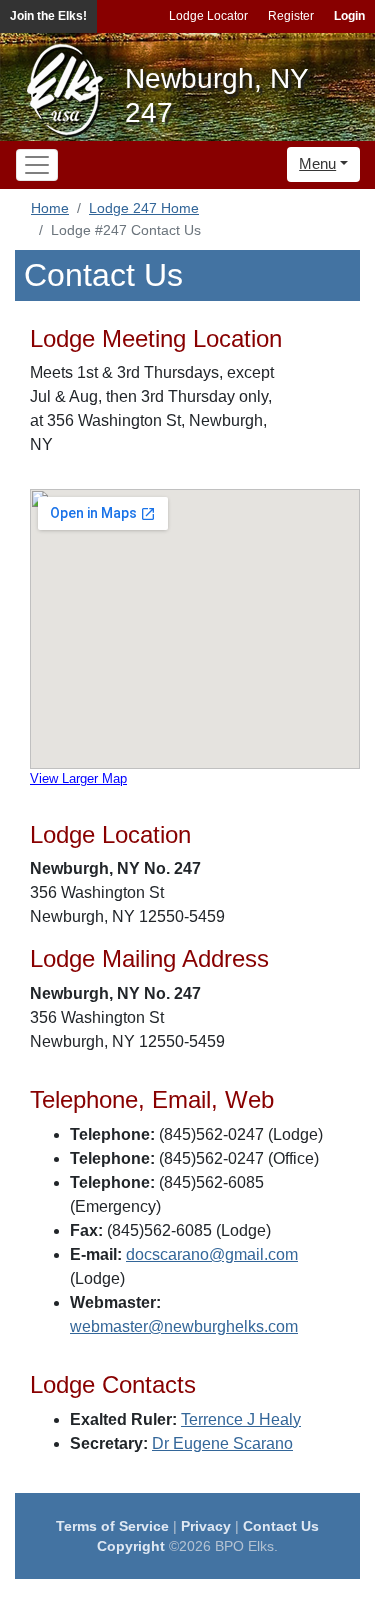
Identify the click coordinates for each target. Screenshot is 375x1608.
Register (291, 16)
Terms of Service (112, 1526)
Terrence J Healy (241, 1419)
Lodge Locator (208, 16)
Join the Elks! (48, 16)
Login (349, 16)
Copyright (131, 1546)
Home (50, 208)
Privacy (206, 1526)
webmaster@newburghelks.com (184, 1326)
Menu (317, 163)
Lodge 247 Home (144, 208)
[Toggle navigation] (37, 165)
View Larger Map (78, 778)
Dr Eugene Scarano (222, 1443)
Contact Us (281, 1526)
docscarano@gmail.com (212, 1254)
